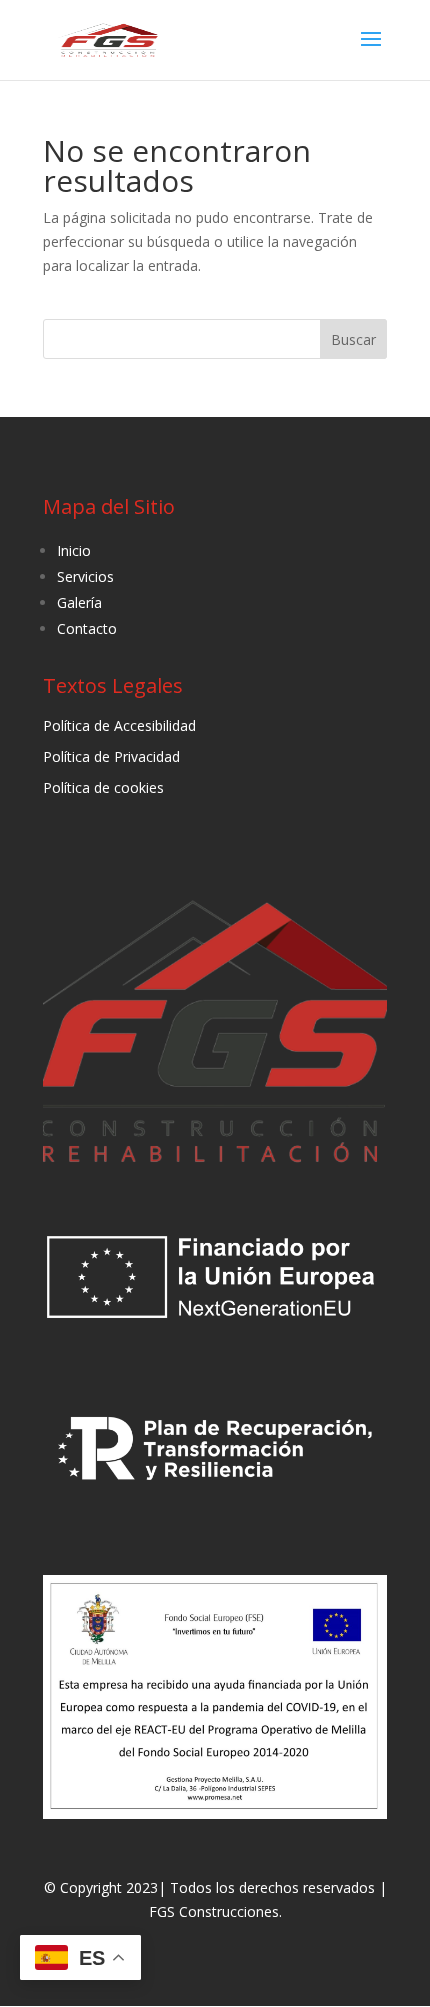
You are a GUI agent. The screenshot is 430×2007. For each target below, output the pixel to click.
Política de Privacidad (111, 756)
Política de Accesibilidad (119, 725)
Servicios (85, 576)
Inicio (74, 550)
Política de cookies (103, 787)
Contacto (87, 628)
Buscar (353, 339)
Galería (79, 602)
